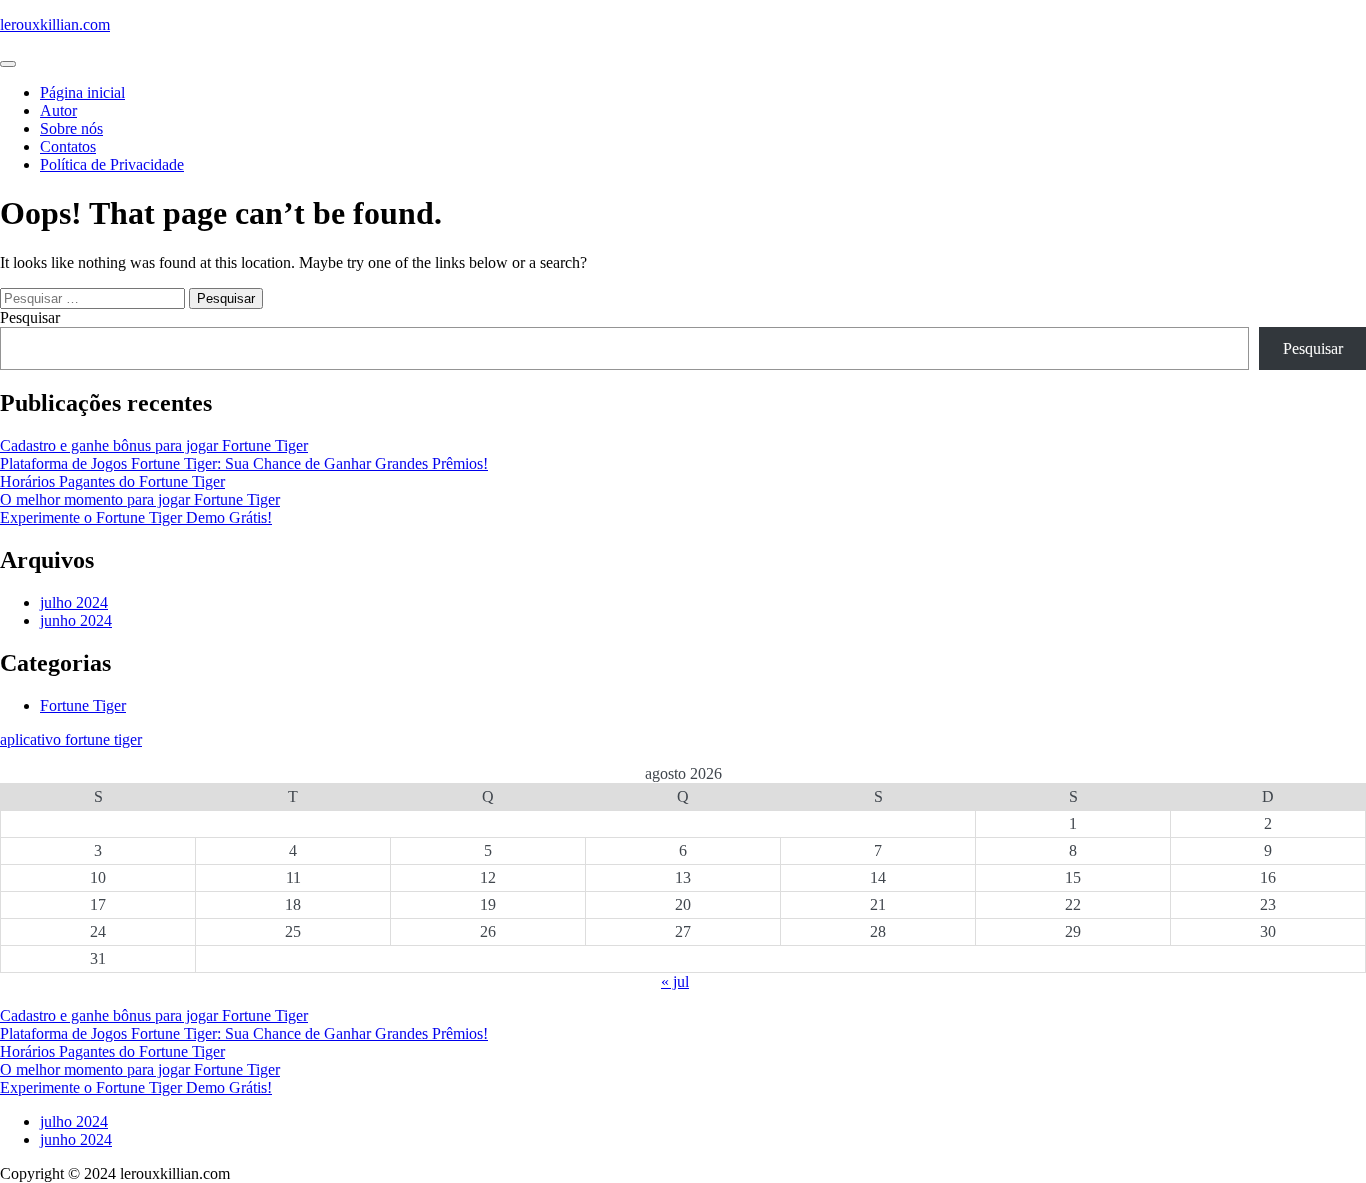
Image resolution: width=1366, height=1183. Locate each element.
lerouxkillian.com (55, 24)
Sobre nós (71, 128)
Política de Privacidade (112, 164)
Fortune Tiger (83, 705)
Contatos (68, 146)
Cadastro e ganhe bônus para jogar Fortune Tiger (154, 445)
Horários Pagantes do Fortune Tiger (112, 481)
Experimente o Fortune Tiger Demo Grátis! (136, 517)
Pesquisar (30, 317)
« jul (675, 981)
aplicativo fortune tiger (71, 739)
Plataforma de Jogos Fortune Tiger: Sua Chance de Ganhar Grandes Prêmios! (244, 463)
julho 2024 (74, 602)
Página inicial (82, 92)
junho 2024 (76, 620)
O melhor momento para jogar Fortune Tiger (140, 499)
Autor (58, 110)
